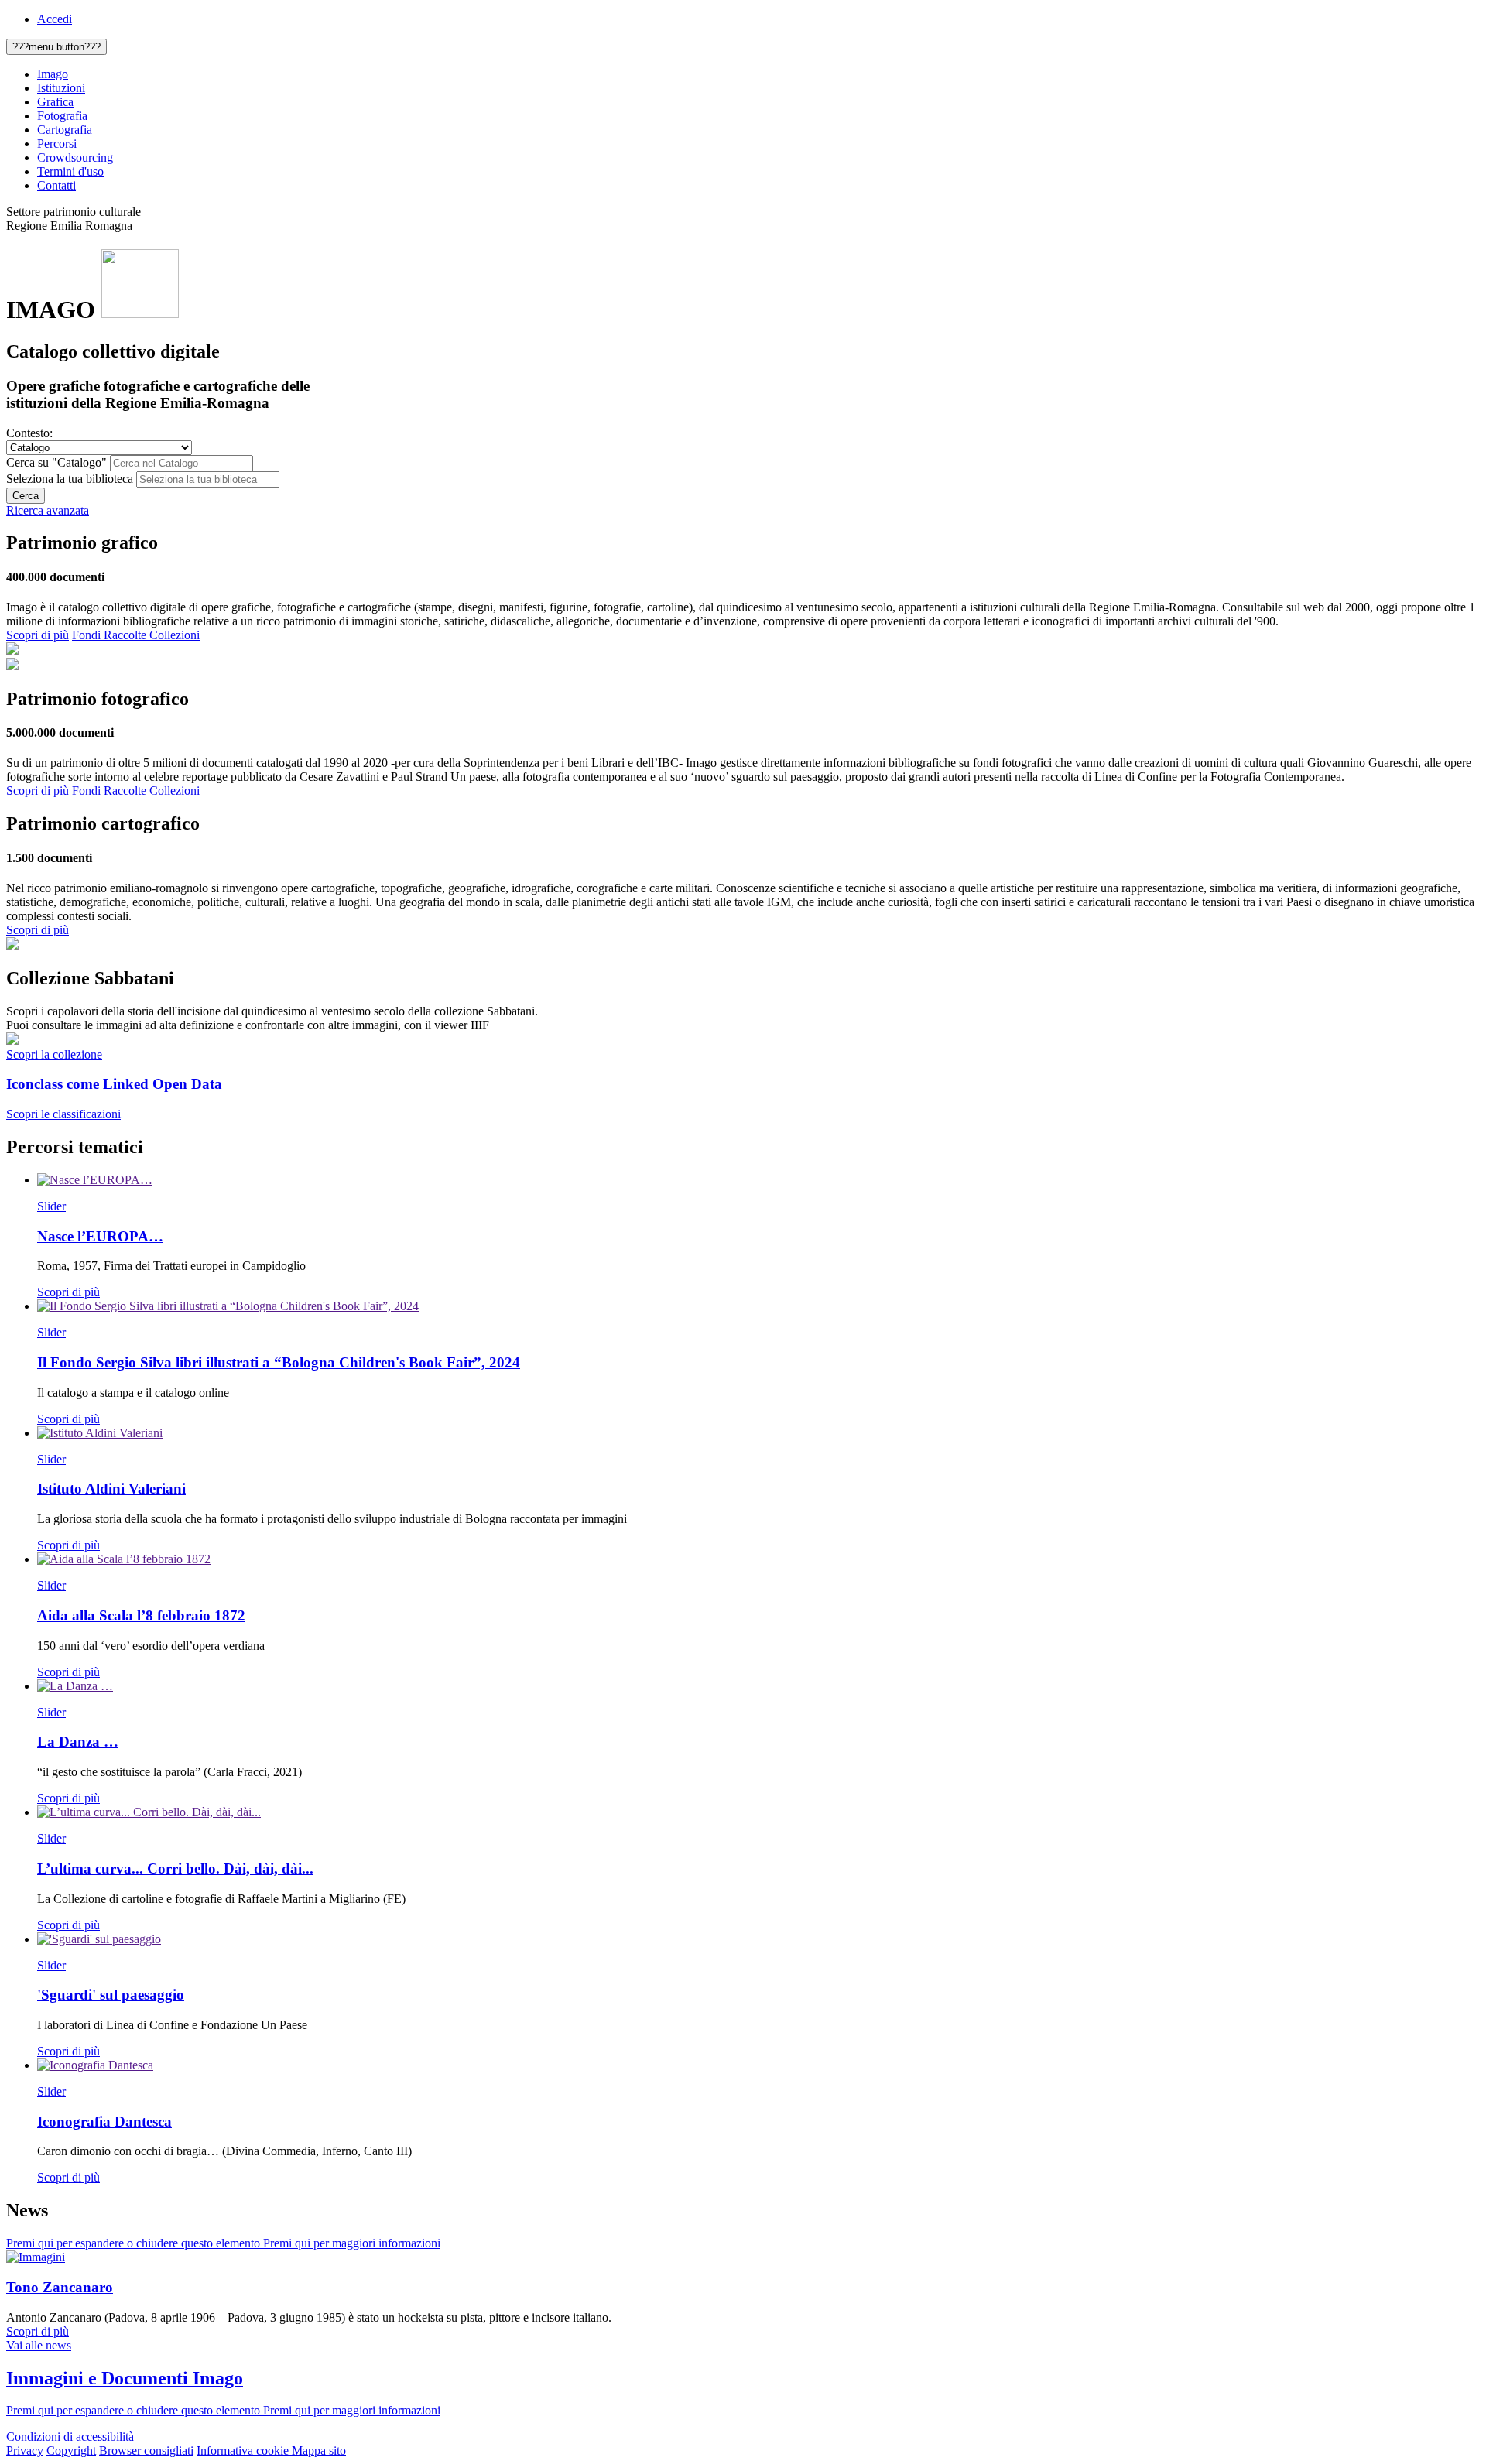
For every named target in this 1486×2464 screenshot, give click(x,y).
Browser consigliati (146, 2450)
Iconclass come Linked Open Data (114, 1084)
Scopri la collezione (54, 1054)
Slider (51, 1206)
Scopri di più (38, 635)
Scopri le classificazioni (63, 1114)
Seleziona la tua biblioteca (70, 479)
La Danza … (78, 1742)
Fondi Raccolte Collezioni (136, 635)
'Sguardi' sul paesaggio (111, 1995)
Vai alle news (39, 2345)
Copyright (71, 2450)
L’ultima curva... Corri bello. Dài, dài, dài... (175, 1869)
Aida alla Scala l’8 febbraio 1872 (141, 1615)
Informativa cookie (244, 2450)
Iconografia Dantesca (104, 2122)
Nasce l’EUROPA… (100, 1236)
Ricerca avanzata (48, 510)
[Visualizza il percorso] (95, 1180)
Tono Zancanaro (60, 2287)
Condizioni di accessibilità (70, 2437)
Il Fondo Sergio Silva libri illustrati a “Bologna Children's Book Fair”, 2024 (279, 1362)
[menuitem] (758, 74)
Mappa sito (319, 2450)
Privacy (25, 2450)
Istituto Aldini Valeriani (111, 1489)
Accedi (55, 19)
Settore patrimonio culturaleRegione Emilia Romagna (74, 219)
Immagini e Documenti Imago (125, 2378)
